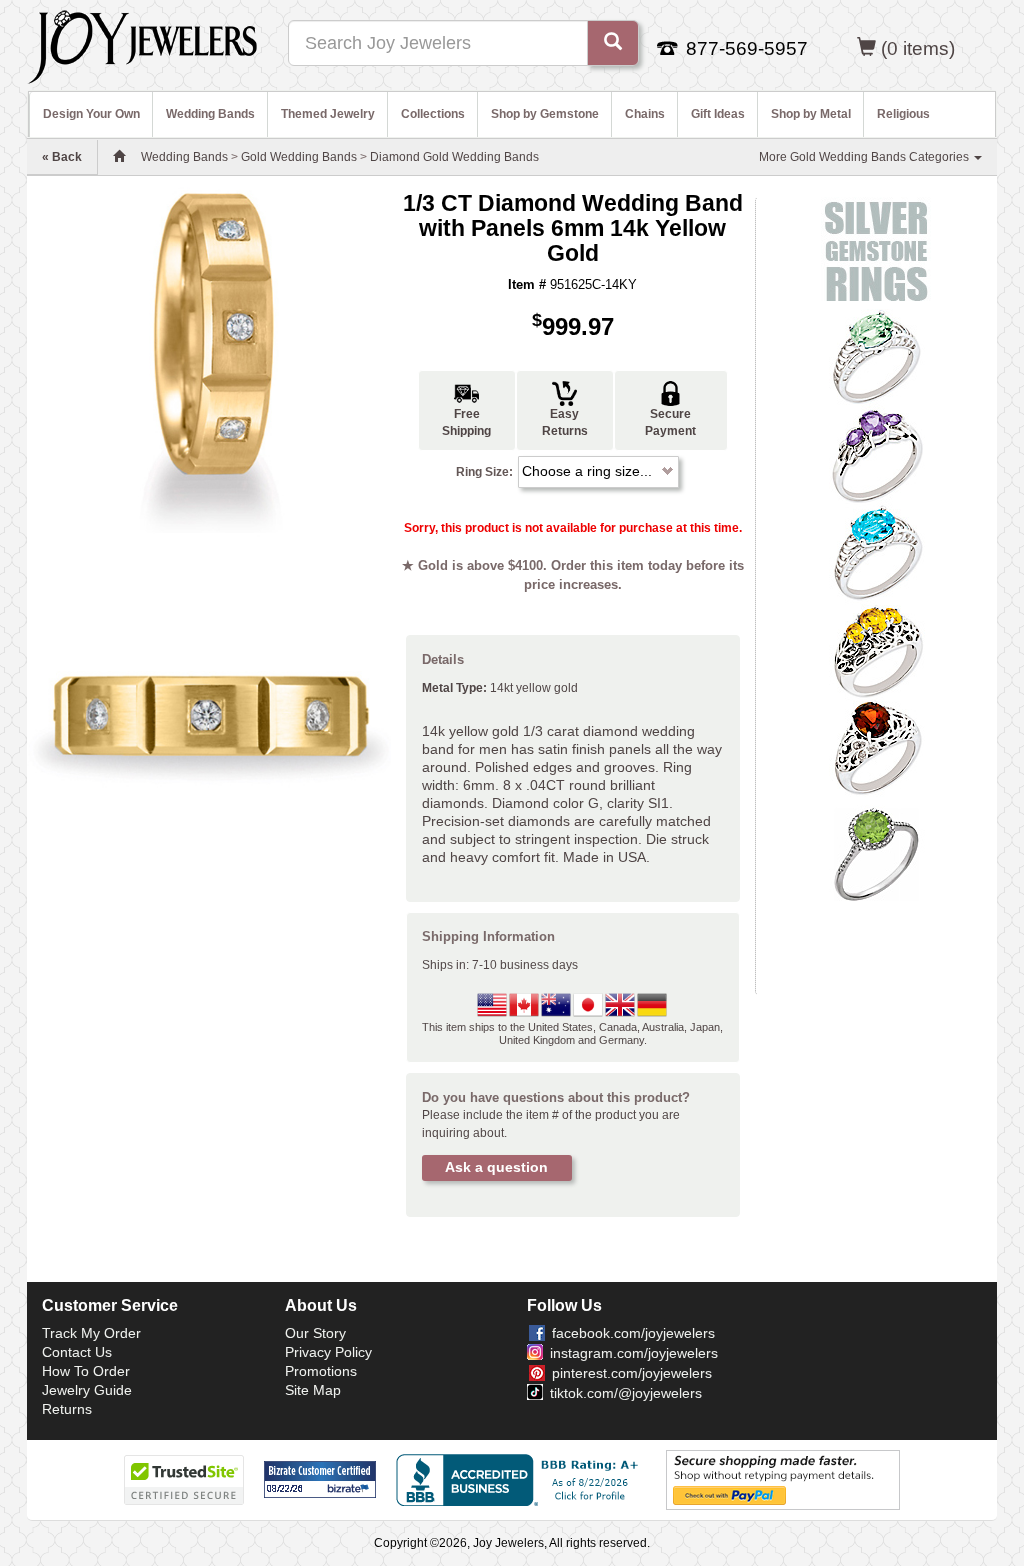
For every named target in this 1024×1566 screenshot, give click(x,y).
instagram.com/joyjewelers (634, 1353)
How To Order (86, 1371)
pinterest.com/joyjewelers (632, 1373)
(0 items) (918, 48)
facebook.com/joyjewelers (633, 1333)
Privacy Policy (328, 1352)
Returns (67, 1409)
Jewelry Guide (87, 1390)
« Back (62, 157)
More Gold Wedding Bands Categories (865, 157)
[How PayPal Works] (783, 1479)
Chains (645, 114)
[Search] (613, 43)
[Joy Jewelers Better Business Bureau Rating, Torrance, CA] (521, 1480)
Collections (433, 114)
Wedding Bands (210, 114)
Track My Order (91, 1333)
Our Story (315, 1333)
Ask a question (496, 1167)
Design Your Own (91, 114)
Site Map (313, 1390)
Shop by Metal (811, 114)
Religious (903, 114)
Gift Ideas (718, 114)
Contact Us (77, 1352)
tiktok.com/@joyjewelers (626, 1393)
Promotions (321, 1371)
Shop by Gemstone (545, 114)
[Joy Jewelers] (142, 44)
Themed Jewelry (328, 114)
